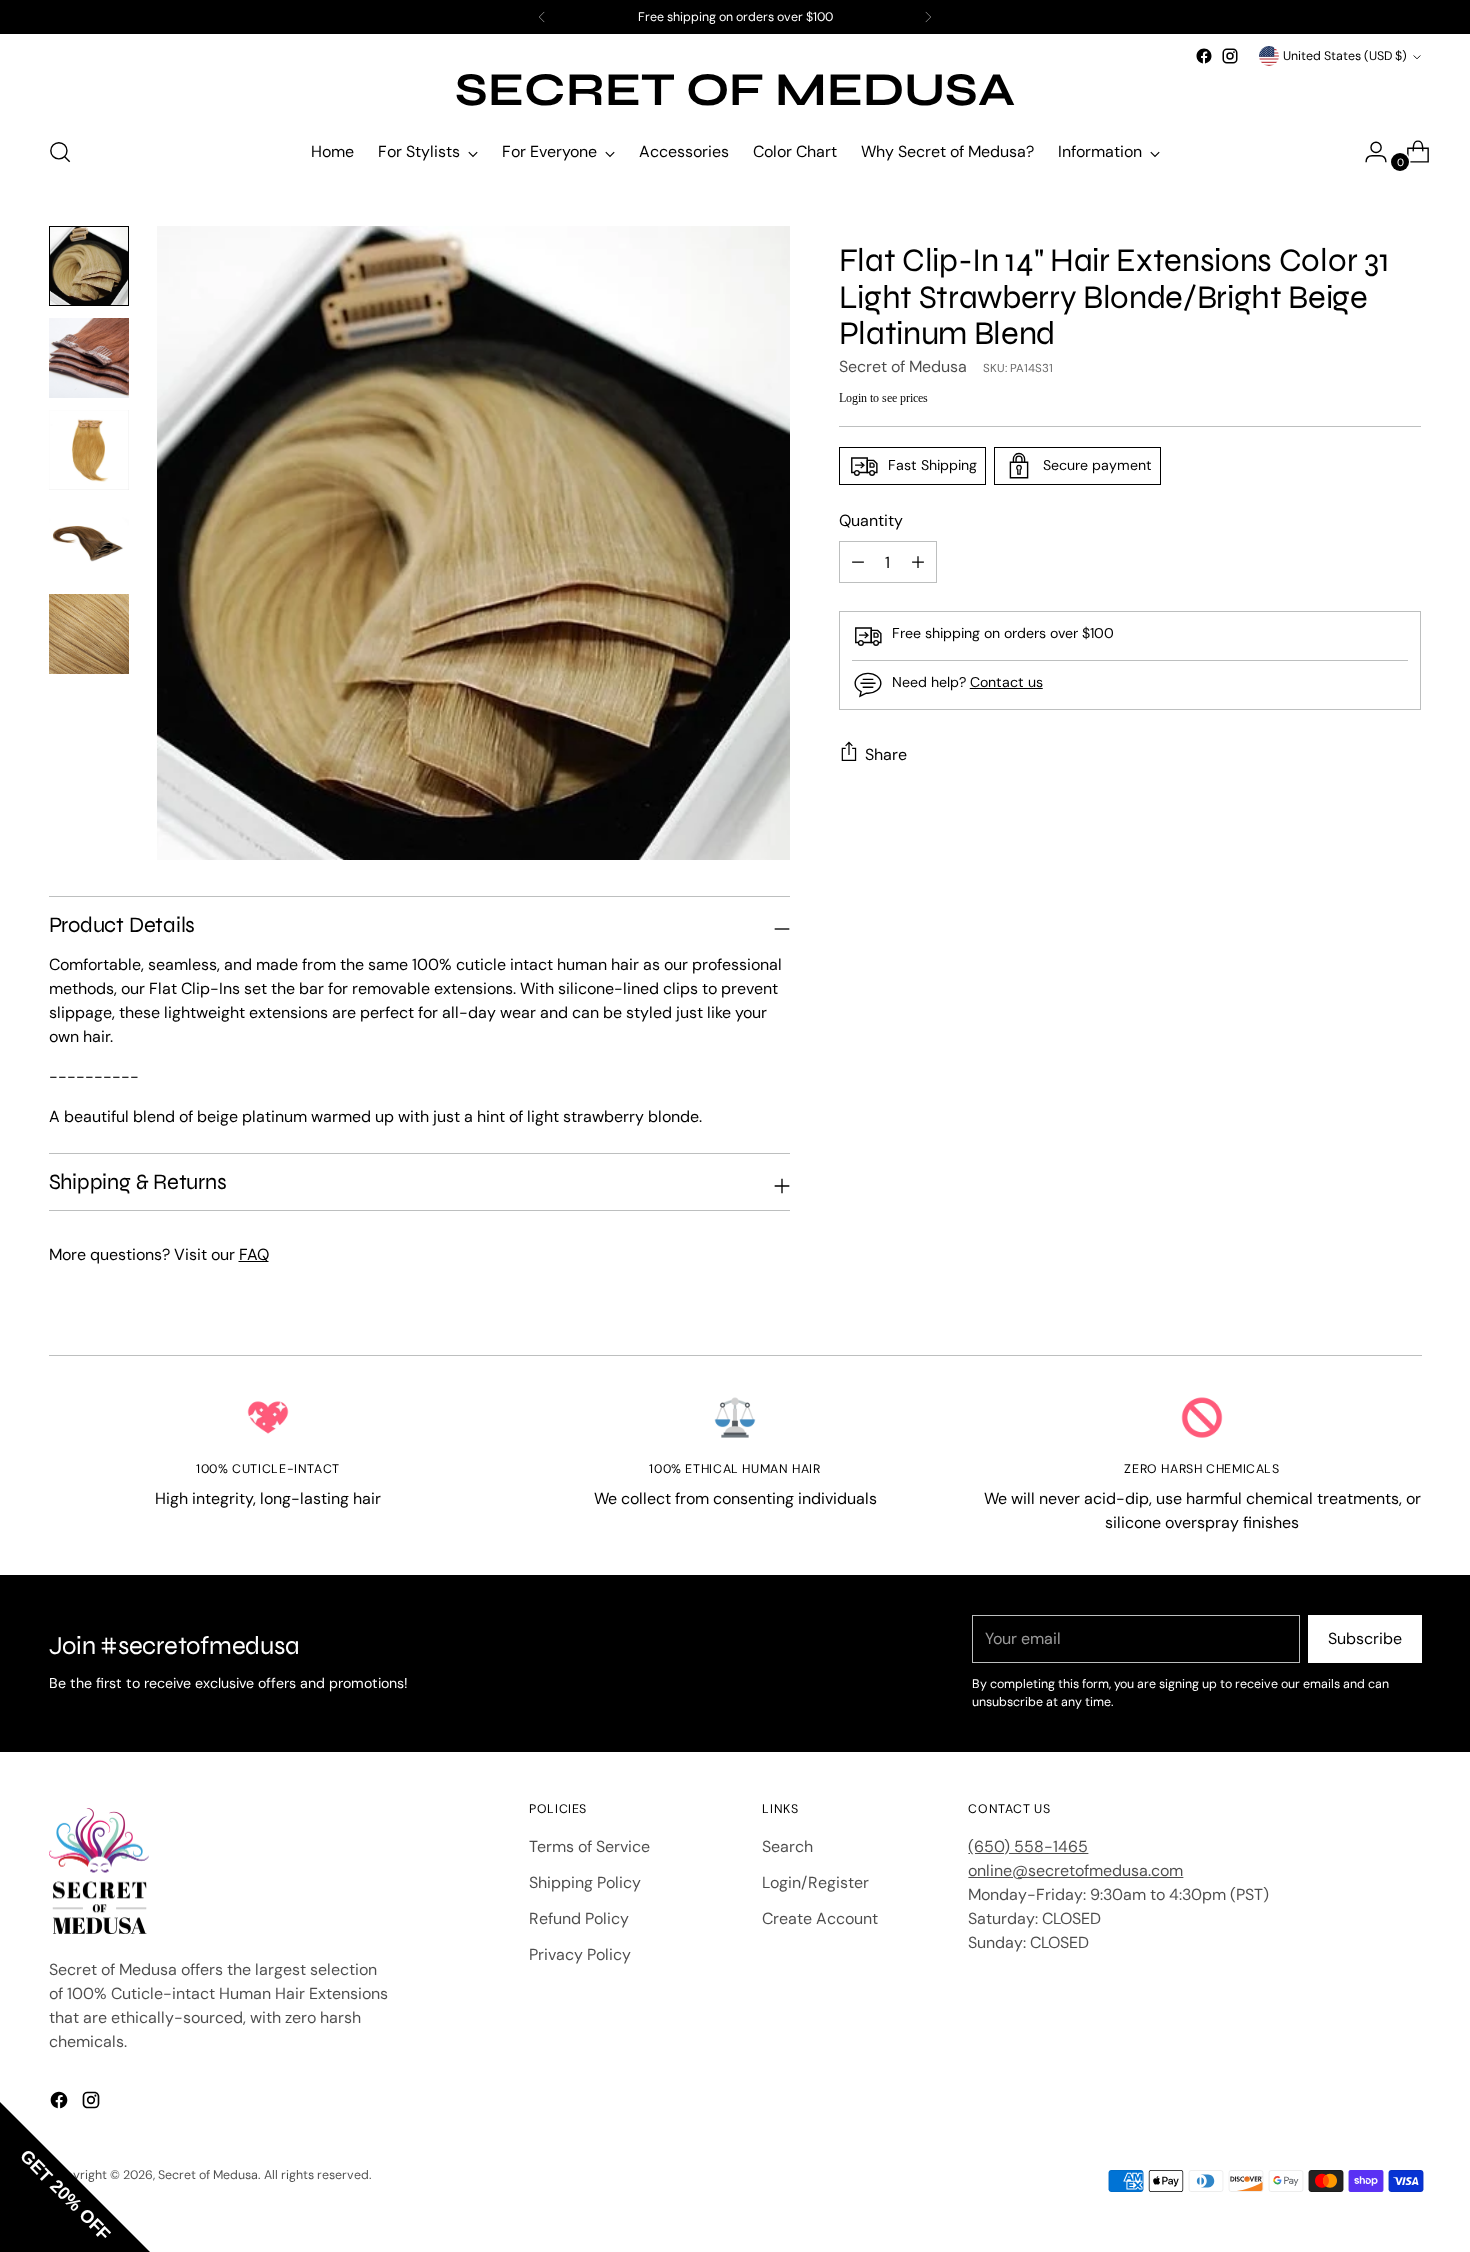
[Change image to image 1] (89, 266)
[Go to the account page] (1368, 152)
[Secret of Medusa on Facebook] (1204, 56)
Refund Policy (579, 1918)
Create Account (820, 1918)
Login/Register (815, 1882)
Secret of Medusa (903, 366)
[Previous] (542, 17)
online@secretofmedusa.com (1075, 1870)
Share (886, 753)
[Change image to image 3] (89, 450)
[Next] (928, 17)
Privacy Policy (580, 1954)
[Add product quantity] (858, 562)
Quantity (871, 520)
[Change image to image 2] (89, 358)
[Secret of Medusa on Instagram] (1230, 56)
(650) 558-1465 (1028, 1846)
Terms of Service (589, 1846)
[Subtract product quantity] (918, 562)
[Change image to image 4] (89, 542)
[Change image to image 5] (89, 634)
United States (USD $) (1345, 56)
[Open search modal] (60, 152)
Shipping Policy (585, 1882)
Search (787, 1846)
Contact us (1006, 682)
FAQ (254, 1254)
